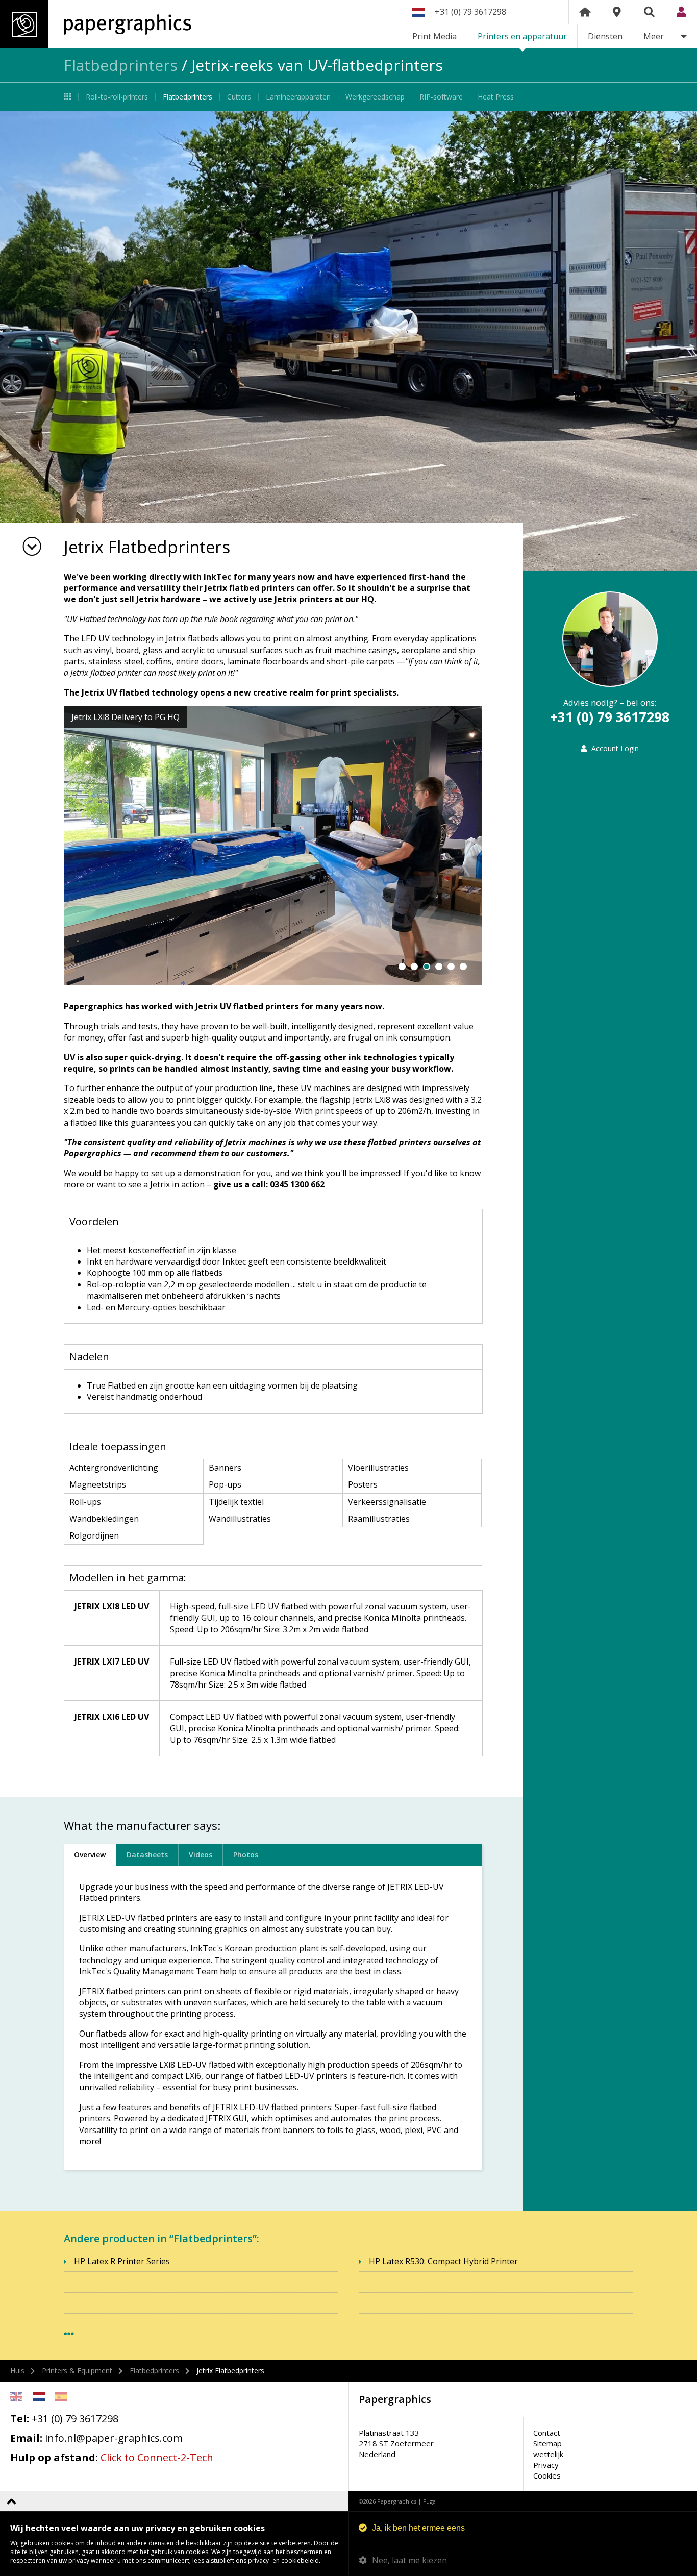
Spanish (61, 2397)
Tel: (20, 2419)
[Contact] (617, 12)
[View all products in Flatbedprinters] (69, 2334)
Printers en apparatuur (522, 36)
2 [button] (414, 967)
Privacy (546, 2465)
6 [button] (463, 967)
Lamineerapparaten (298, 97)
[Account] (681, 12)
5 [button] (451, 967)
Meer (654, 36)
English (16, 2397)
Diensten (605, 36)
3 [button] (427, 967)
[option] (348, 341)
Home (585, 12)
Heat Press (496, 97)
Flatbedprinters (121, 65)
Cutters (239, 97)
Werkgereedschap (375, 97)
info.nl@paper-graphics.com (114, 2438)
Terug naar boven (11, 2501)
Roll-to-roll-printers (117, 97)
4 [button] (439, 967)
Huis (17, 2371)
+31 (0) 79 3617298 (470, 12)
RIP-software (441, 97)
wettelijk (548, 2454)
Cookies (547, 2475)
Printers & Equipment (77, 2371)
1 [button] (402, 967)
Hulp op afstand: (54, 2457)
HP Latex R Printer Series (122, 2261)
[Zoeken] (649, 12)
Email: (26, 2438)
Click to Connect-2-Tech (157, 2457)
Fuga (429, 2501)
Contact (547, 2433)
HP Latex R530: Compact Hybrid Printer (443, 2261)
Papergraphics (96, 24)
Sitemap (547, 2443)
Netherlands (39, 2397)
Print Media (434, 36)
